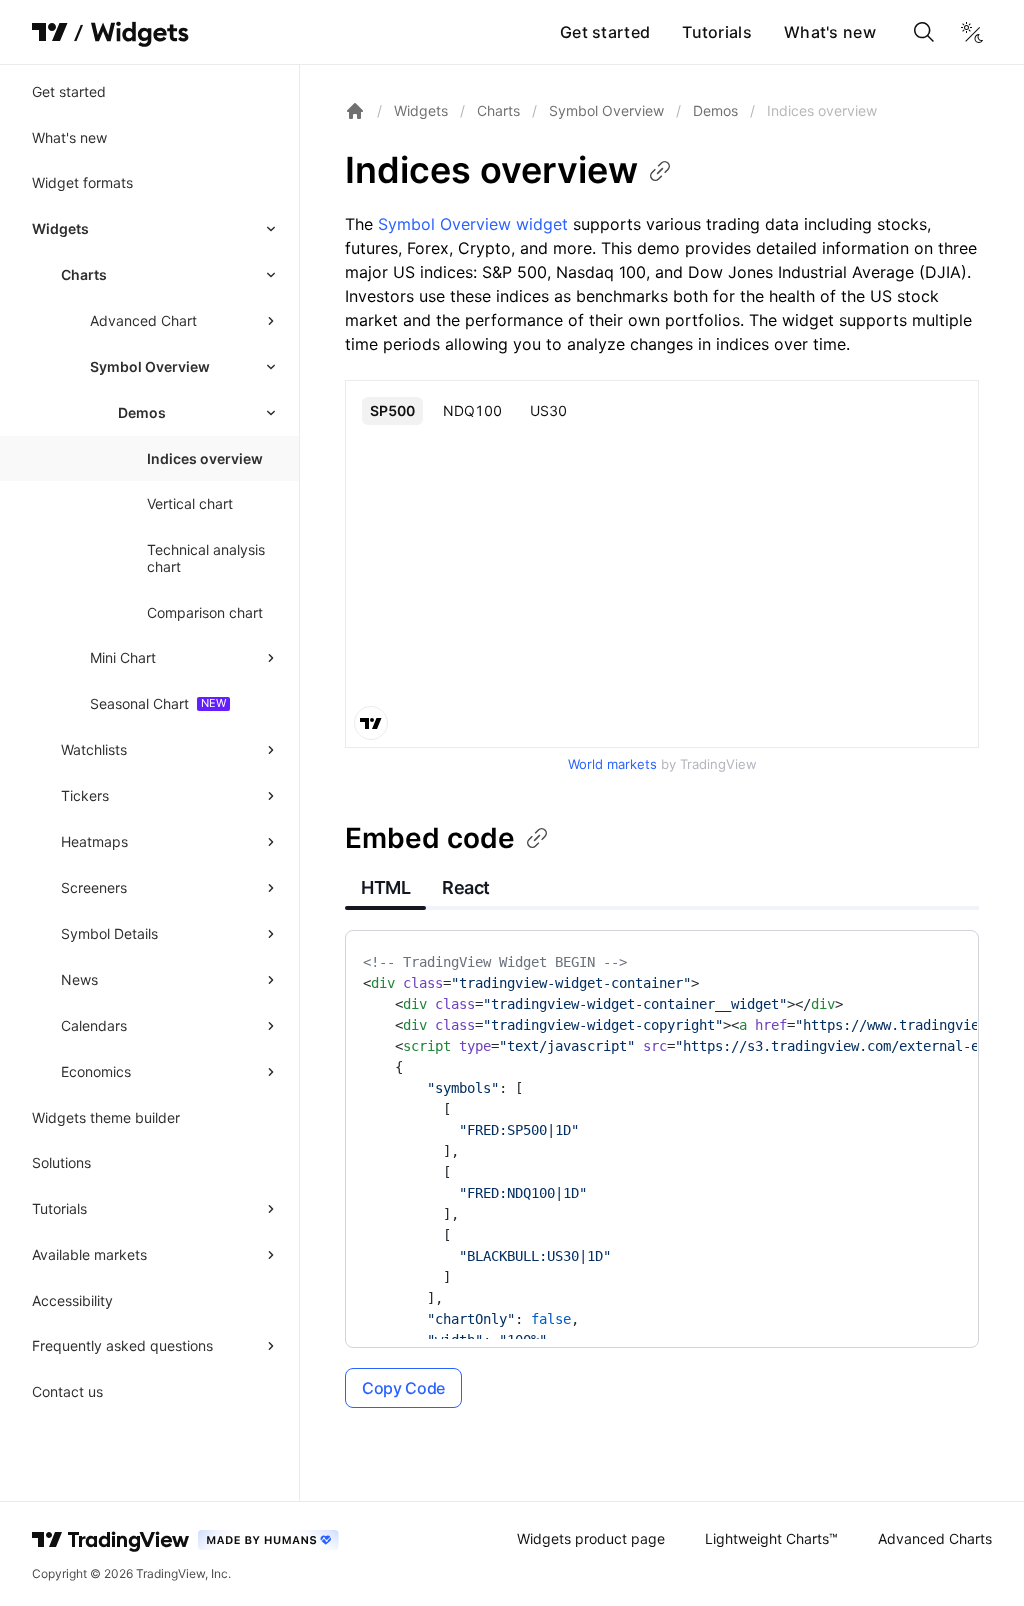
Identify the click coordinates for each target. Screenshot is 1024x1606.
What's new (830, 32)
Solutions (61, 1162)
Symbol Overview (150, 366)
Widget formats (82, 182)
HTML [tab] (385, 887)
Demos (715, 110)
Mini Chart (123, 657)
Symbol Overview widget (473, 224)
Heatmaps (94, 841)
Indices (491, 170)
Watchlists (94, 749)
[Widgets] (138, 35)
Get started (605, 32)
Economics (96, 1071)
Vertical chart (190, 503)
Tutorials (717, 32)
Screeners (94, 887)
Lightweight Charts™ (771, 1538)
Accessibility (72, 1300)
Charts (84, 274)
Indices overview (205, 458)
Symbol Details (109, 933)
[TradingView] (50, 32)
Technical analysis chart (206, 558)
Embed (430, 838)
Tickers (85, 795)
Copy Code (403, 1388)
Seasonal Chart (139, 703)
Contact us (67, 1391)
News (79, 979)
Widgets (60, 228)
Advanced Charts (935, 1538)
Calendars (94, 1025)
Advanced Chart (143, 320)
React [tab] (466, 887)
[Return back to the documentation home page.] (355, 111)
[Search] (924, 32)
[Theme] (972, 32)
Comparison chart (205, 612)
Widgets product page (591, 1538)
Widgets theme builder (106, 1117)
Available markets (89, 1254)
